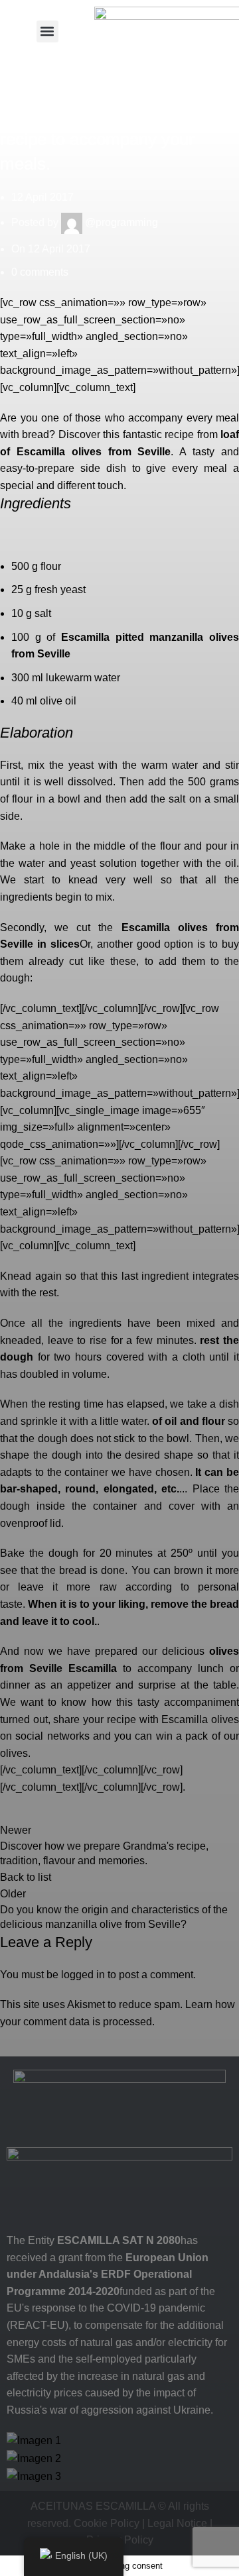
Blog (11, 71)
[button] (47, 31)
